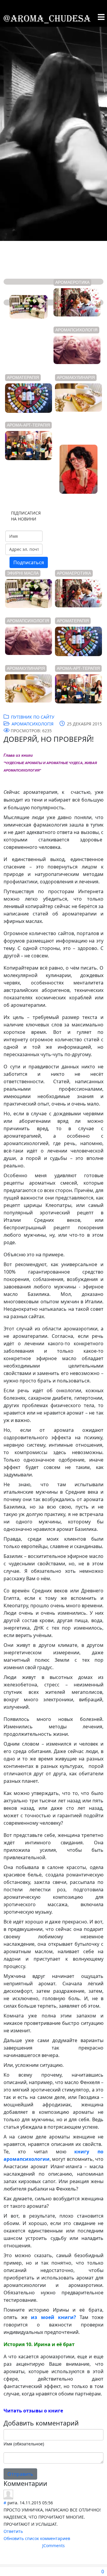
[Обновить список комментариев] (50, 2483)
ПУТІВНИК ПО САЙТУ (33, 717)
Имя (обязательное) (24, 2444)
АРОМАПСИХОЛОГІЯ (33, 724)
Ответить (13, 2531)
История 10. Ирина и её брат (39, 2344)
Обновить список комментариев (37, 2538)
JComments (53, 2546)
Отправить (20, 2474)
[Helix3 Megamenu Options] (101, 17)
